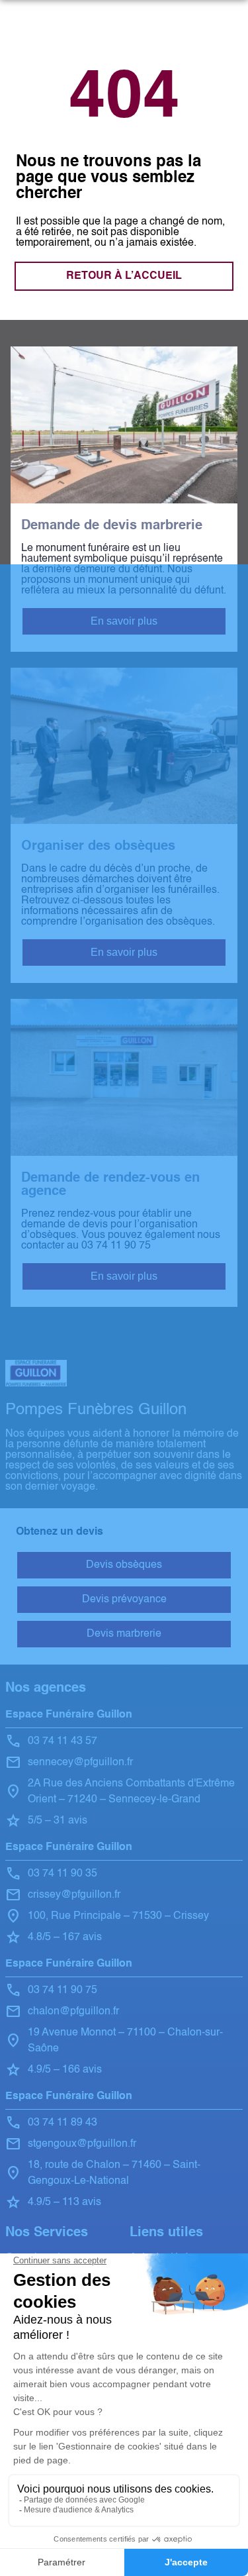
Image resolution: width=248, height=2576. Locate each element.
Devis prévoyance (124, 1600)
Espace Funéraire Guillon (69, 1715)
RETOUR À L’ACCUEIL (124, 276)
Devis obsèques (124, 1565)
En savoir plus (124, 621)
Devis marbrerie (124, 1634)
